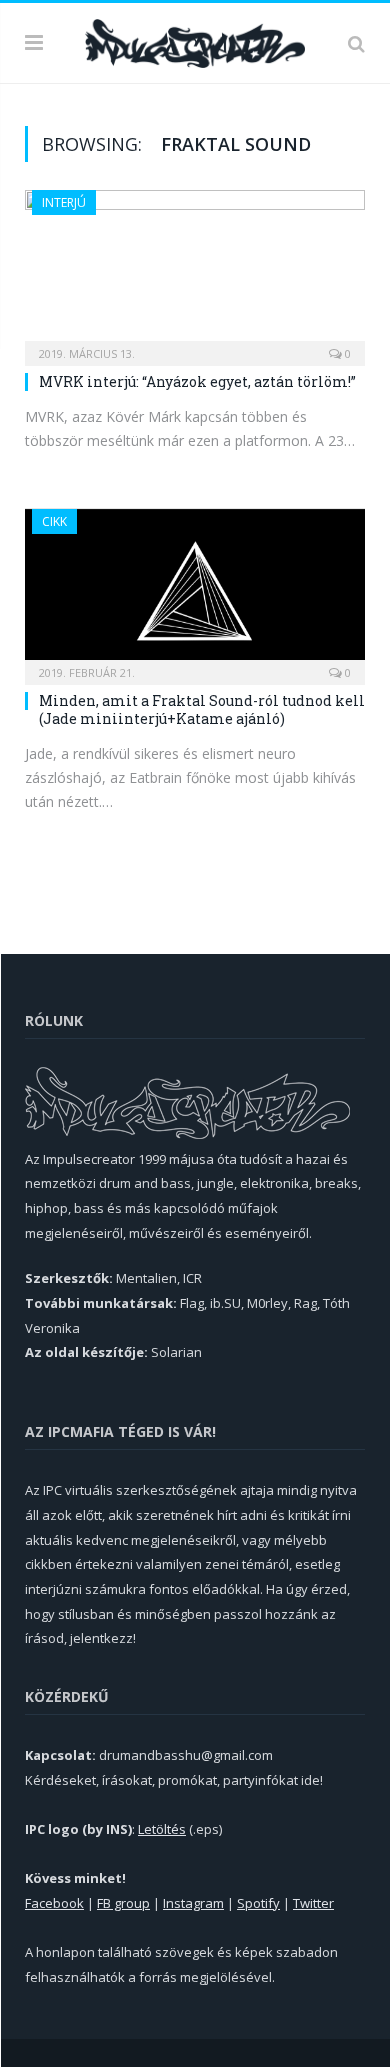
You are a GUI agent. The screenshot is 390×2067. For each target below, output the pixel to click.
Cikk (54, 521)
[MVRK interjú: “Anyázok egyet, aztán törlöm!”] (195, 271)
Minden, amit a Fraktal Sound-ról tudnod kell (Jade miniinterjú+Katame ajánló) (202, 709)
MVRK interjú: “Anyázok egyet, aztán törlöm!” (197, 381)
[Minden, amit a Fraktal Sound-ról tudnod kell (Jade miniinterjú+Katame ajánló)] (195, 590)
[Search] (356, 43)
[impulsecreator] (195, 40)
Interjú (64, 202)
